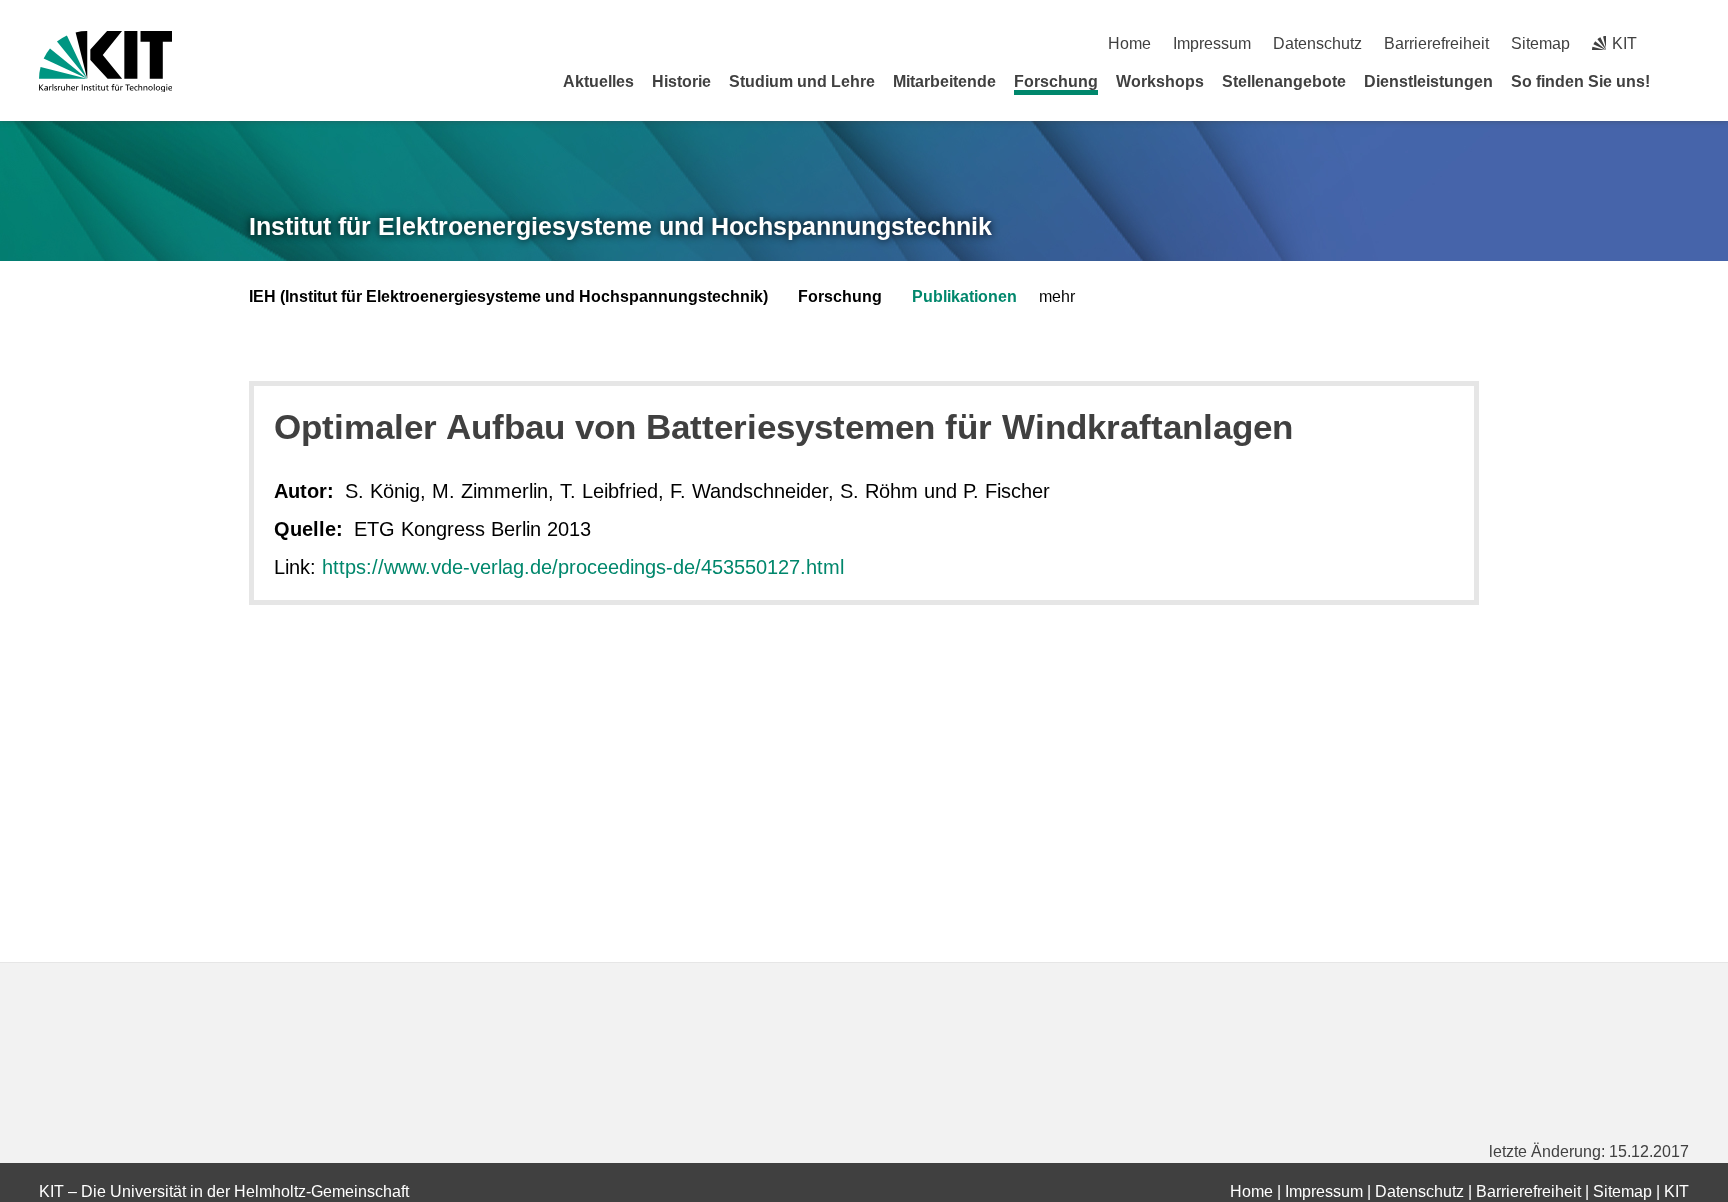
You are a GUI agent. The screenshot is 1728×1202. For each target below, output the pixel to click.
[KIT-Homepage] (105, 61)
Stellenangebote (1284, 81)
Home (1129, 43)
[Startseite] (1682, 81)
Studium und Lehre (802, 81)
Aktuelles (598, 81)
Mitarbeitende (944, 81)
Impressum (1212, 43)
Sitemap (1540, 43)
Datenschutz (1317, 43)
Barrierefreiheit (1436, 43)
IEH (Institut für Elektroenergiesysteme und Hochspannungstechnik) (508, 296)
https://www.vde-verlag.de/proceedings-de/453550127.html (583, 567)
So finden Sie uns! (1580, 81)
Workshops (1160, 81)
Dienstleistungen (1428, 81)
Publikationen (964, 296)
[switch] (1681, 43)
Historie (681, 81)
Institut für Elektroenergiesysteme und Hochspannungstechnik (620, 226)
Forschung (1056, 81)
